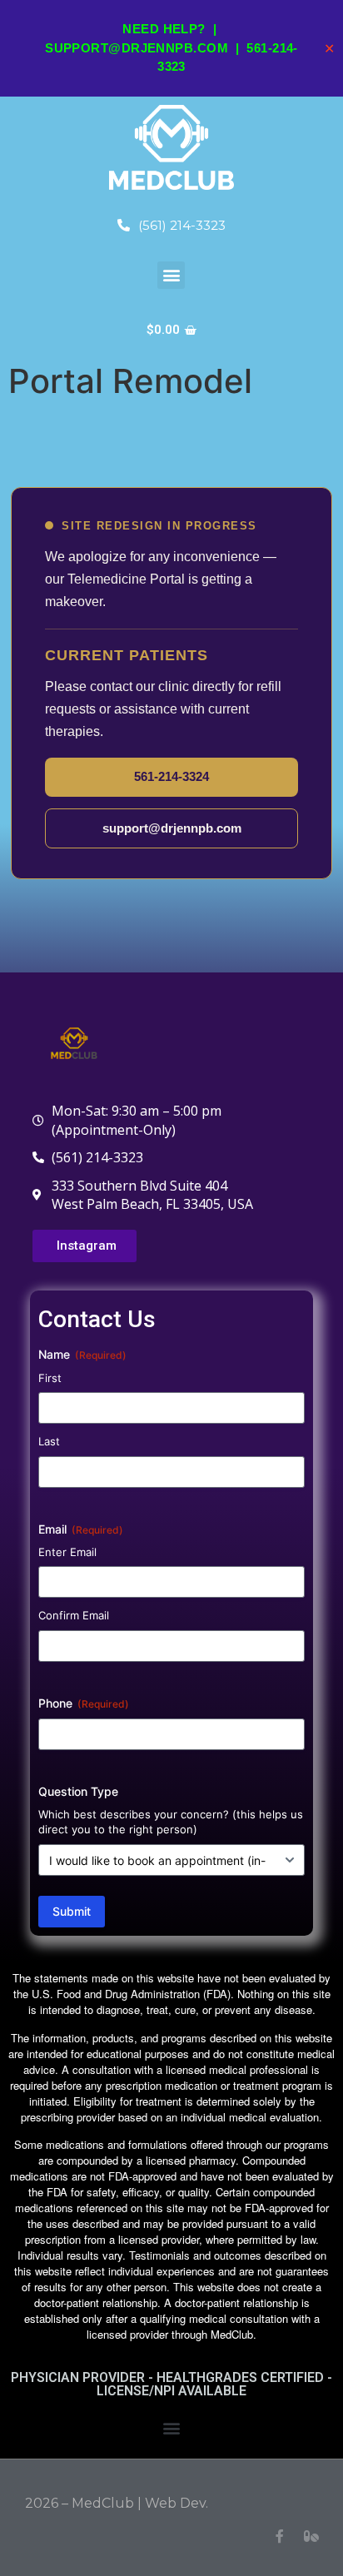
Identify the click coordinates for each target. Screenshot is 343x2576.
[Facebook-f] (280, 2536)
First (50, 1378)
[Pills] (311, 2536)
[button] (171, 275)
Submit (72, 1911)
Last (49, 1441)
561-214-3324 (171, 776)
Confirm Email (74, 1615)
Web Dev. (176, 2503)
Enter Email (67, 1552)
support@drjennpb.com (137, 48)
